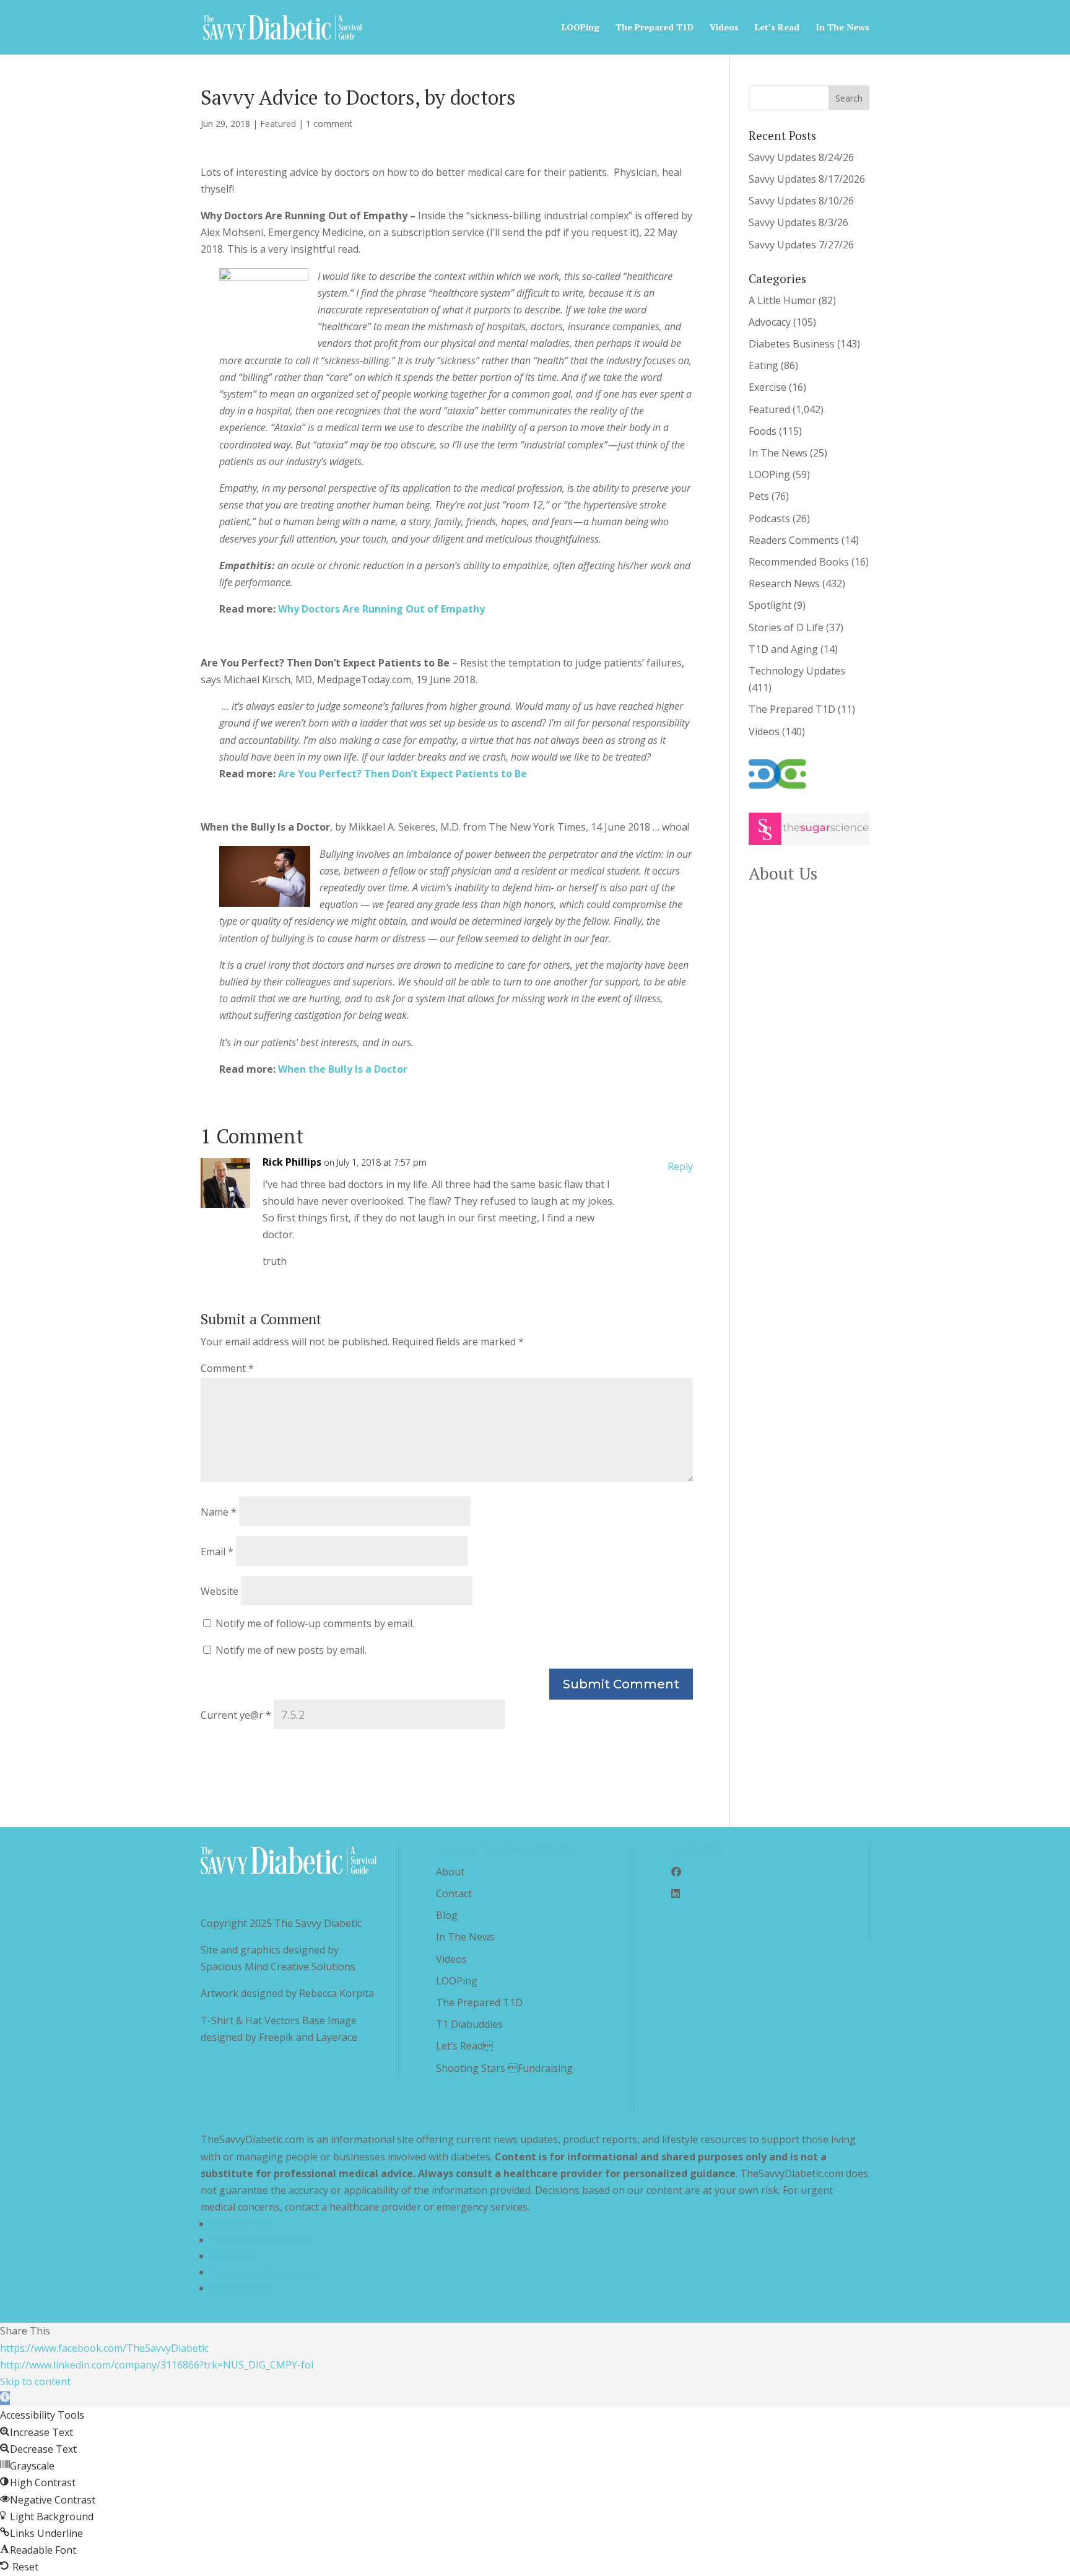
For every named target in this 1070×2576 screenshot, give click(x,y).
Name (219, 1512)
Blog (447, 1915)
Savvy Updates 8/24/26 (801, 157)
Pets (759, 496)
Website (220, 1591)
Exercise (768, 387)
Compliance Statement (263, 2272)
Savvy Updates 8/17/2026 (807, 179)
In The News (842, 28)
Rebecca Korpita (337, 1993)
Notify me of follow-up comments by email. (315, 1623)
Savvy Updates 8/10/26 (801, 201)
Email (217, 1552)
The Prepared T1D (655, 28)
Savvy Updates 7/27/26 (801, 245)
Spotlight (770, 605)
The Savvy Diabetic (318, 1923)
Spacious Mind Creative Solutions (278, 1967)
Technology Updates (797, 671)
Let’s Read (464, 2046)
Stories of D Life (786, 627)
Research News (784, 583)
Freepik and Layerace (308, 2037)
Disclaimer (235, 2256)
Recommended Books (799, 562)
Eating (763, 365)
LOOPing (581, 28)
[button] (5, 2398)
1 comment (329, 124)
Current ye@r (236, 1715)
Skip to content (35, 2382)
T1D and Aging (783, 649)
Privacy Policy (241, 2224)
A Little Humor (782, 300)
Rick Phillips (292, 1162)
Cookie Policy (241, 2288)
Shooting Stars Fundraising (504, 2068)
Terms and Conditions (262, 2240)
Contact (454, 1893)
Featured (278, 124)
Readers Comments (794, 540)
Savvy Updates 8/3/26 (798, 222)
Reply (680, 1166)
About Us (783, 873)
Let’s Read (777, 28)
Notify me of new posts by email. (291, 1650)
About (450, 1872)
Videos (724, 28)
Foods (763, 431)
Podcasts (769, 518)
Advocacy (770, 322)
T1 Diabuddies (469, 2024)
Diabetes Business (792, 344)
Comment (227, 1368)
